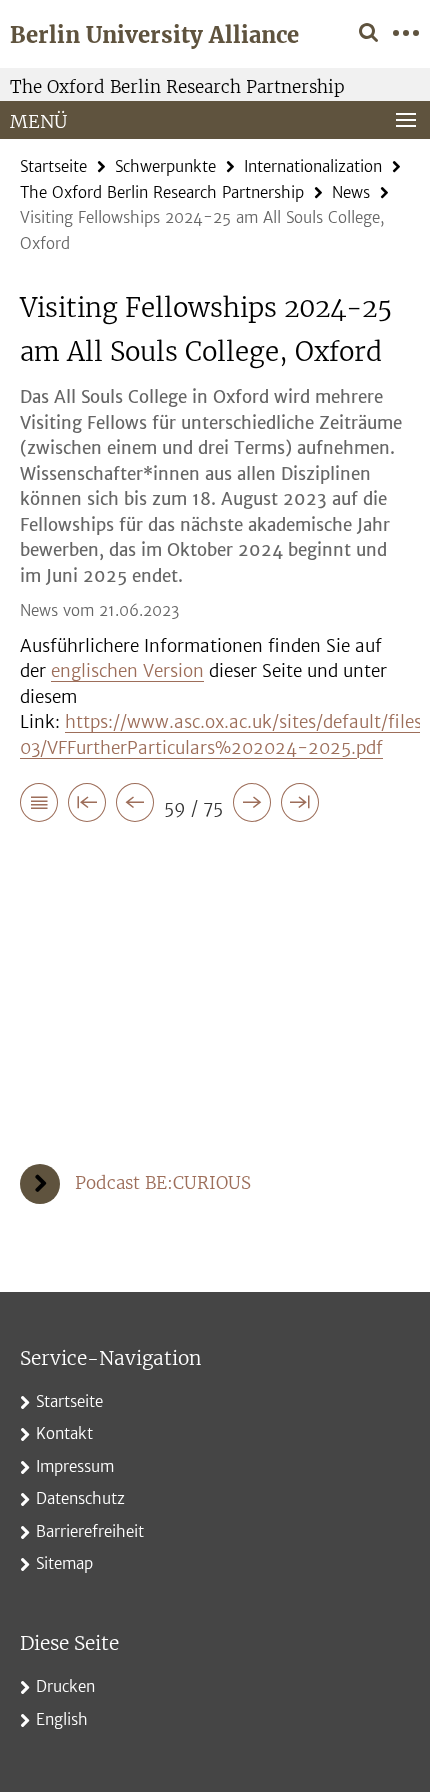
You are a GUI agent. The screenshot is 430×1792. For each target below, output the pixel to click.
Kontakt (64, 1433)
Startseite (53, 166)
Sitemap (64, 1563)
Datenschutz (80, 1498)
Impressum (75, 1466)
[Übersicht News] (39, 806)
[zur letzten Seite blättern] (300, 806)
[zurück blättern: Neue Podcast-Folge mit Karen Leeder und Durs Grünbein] (135, 806)
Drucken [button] (65, 1686)
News (351, 192)
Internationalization (313, 166)
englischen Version (127, 671)
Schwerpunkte (165, 166)
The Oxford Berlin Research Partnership (177, 87)
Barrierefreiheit (90, 1531)
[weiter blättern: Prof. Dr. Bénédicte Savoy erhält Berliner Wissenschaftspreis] (252, 806)
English (62, 1719)
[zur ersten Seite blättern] (87, 806)
